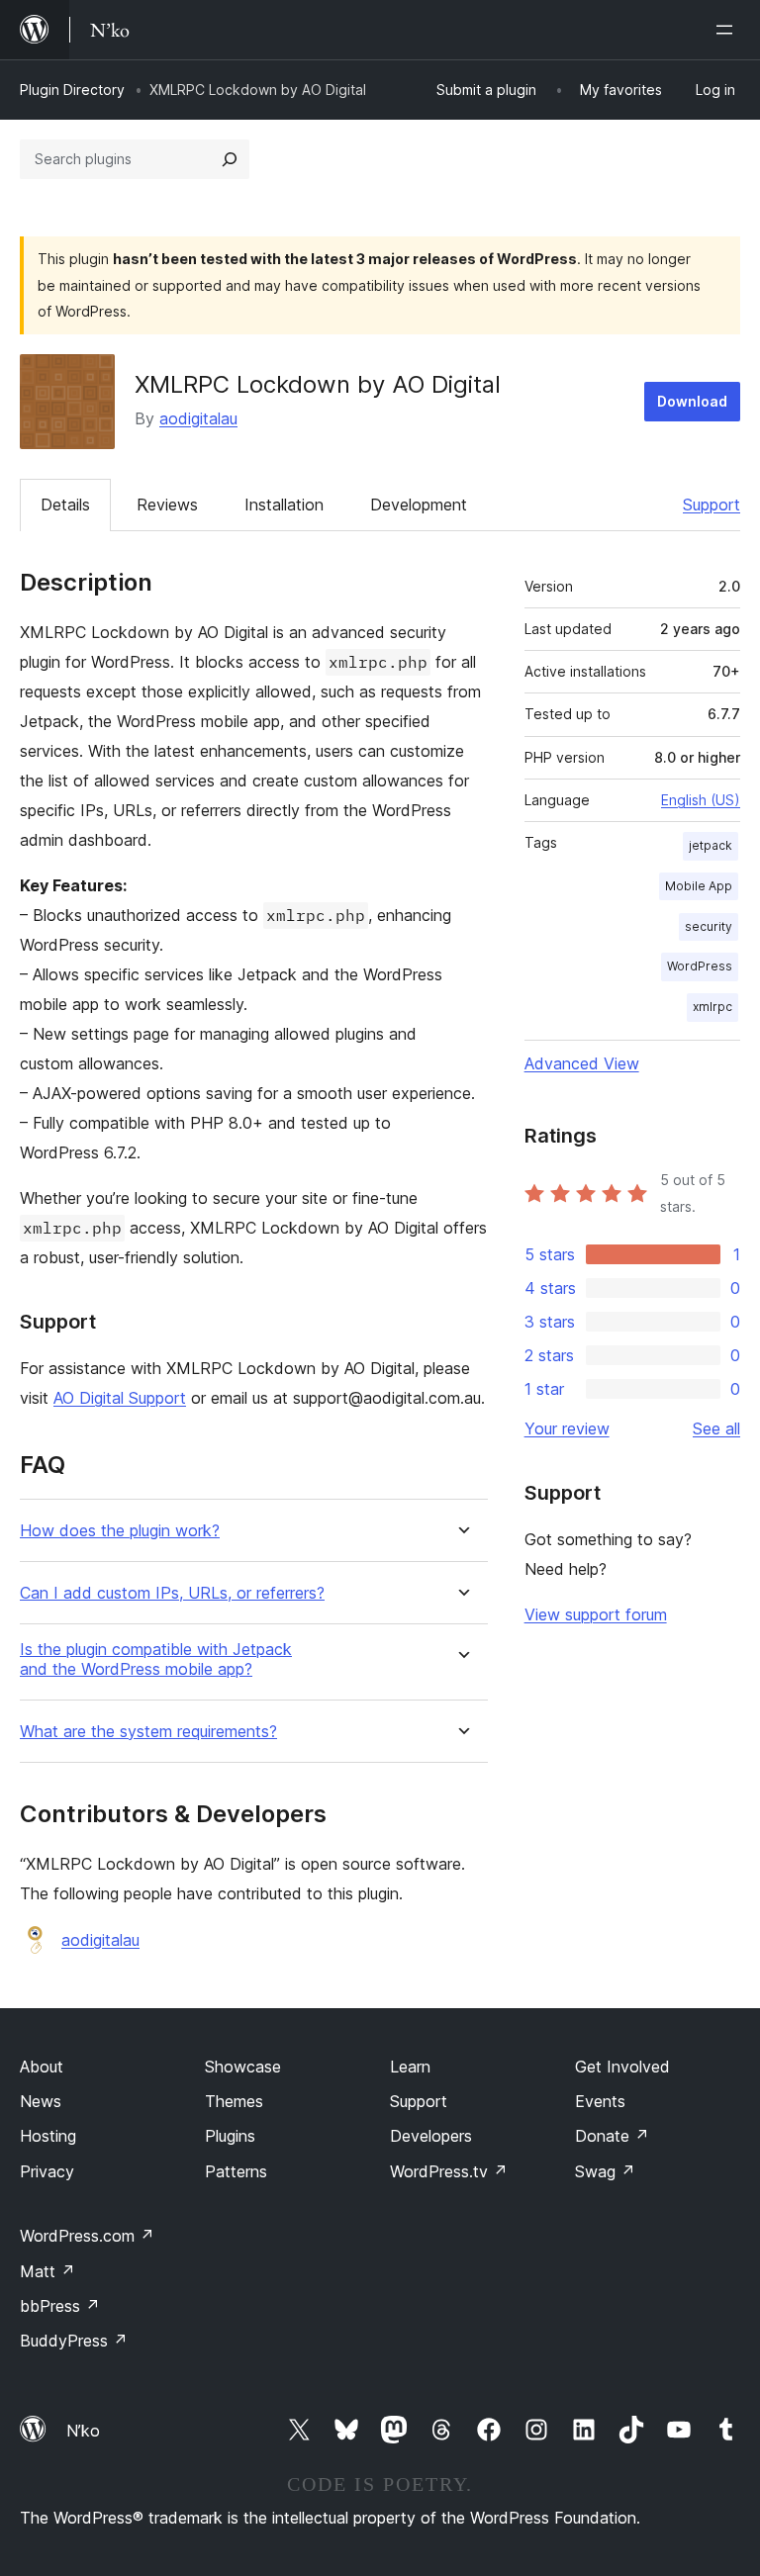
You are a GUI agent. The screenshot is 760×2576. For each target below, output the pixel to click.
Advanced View (582, 1063)
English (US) (701, 800)
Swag (605, 2171)
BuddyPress (74, 2341)
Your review (567, 1428)
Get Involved (622, 2067)
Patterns (236, 2171)
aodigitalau (198, 418)
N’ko (83, 2431)
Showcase (243, 2067)
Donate (612, 2136)
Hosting (48, 2136)
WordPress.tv (449, 2171)
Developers (431, 2136)
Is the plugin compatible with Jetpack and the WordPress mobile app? (156, 1659)
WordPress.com (87, 2236)
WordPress (700, 966)
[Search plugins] (230, 159)
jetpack (711, 845)
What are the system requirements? (148, 1732)
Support (712, 505)
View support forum (596, 1614)
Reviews (167, 505)
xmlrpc (712, 1007)
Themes (234, 2101)
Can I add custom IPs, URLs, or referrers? (172, 1593)
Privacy (47, 2171)
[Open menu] (728, 30)
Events (600, 2101)
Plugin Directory (72, 90)
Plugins (230, 2136)
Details (65, 505)
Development (419, 505)
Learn (410, 2067)
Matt (47, 2271)
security (709, 926)
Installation (284, 505)
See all (716, 1428)
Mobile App (699, 886)
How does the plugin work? (120, 1531)
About (42, 2067)
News (41, 2101)
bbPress (60, 2306)
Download (692, 401)
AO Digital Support (120, 1398)
